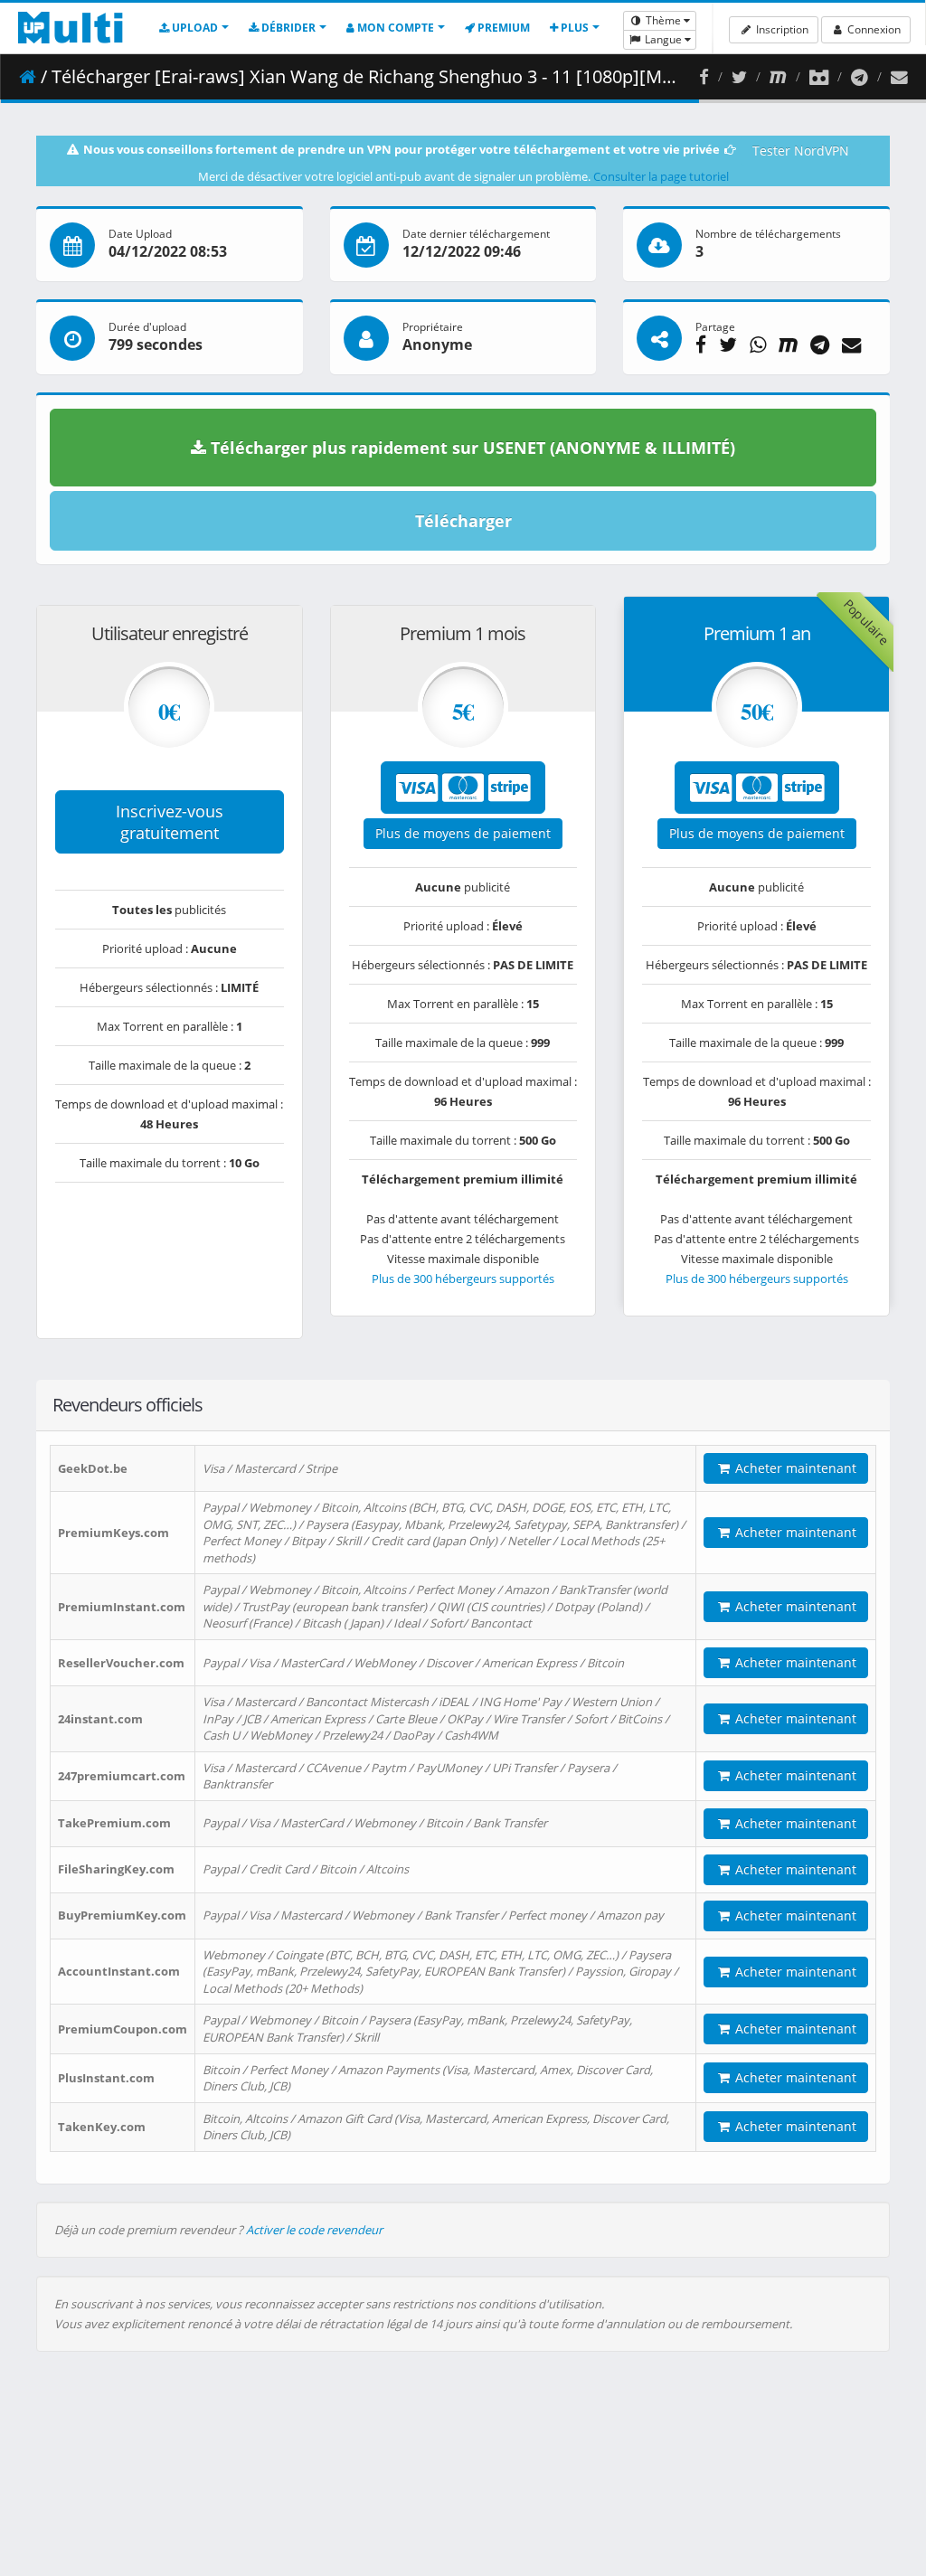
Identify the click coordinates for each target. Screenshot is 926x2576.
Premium (502, 28)
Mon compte (394, 28)
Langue (663, 39)
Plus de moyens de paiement (463, 833)
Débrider (287, 28)
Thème (663, 20)
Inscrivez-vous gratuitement (170, 822)
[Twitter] (739, 77)
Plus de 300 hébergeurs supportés (463, 1279)
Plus (573, 28)
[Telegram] (860, 77)
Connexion (873, 29)
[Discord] (819, 77)
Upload (194, 28)
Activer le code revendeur (314, 2230)
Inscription (781, 29)
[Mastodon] (778, 77)
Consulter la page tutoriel (661, 176)
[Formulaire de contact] (899, 77)
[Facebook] (704, 77)
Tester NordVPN (801, 151)
